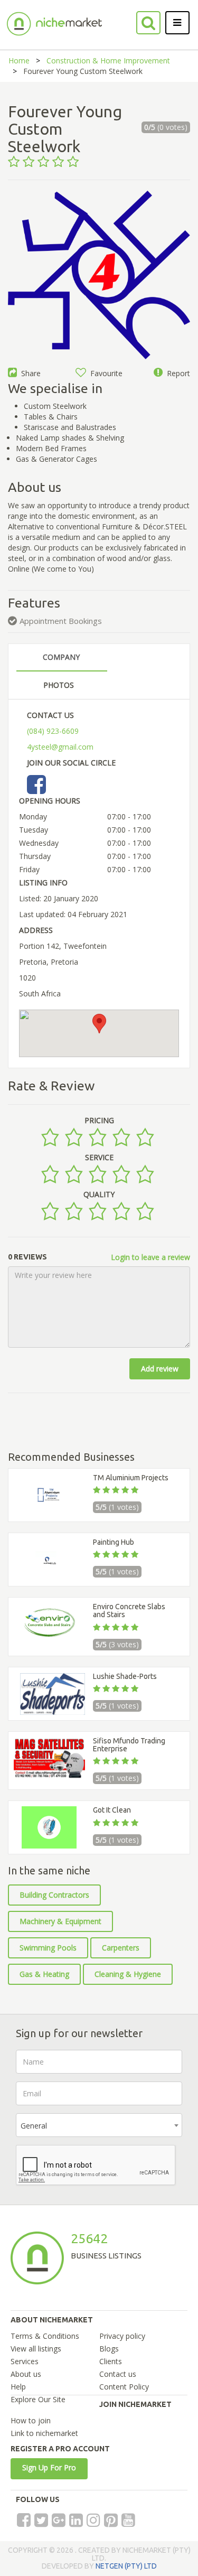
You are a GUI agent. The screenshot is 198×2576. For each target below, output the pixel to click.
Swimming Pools (48, 1948)
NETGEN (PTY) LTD (126, 2566)
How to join (31, 2420)
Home (19, 60)
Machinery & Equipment (60, 1921)
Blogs (109, 2349)
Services (25, 2361)
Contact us (118, 2374)
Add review (160, 1369)
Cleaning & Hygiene (128, 1974)
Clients (111, 2361)
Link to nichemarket (44, 2433)
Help (18, 2387)
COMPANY (61, 657)
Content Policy (124, 2387)
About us (26, 2374)
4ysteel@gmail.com (60, 747)
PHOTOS (59, 685)
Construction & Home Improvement (108, 60)
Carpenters (121, 1948)
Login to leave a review (150, 1257)
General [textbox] (34, 2126)
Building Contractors (54, 1895)
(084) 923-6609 (53, 731)
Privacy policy (122, 2336)
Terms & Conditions (45, 2336)
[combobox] (99, 2125)
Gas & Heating (44, 1974)
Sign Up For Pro (49, 2467)
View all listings (36, 2349)
